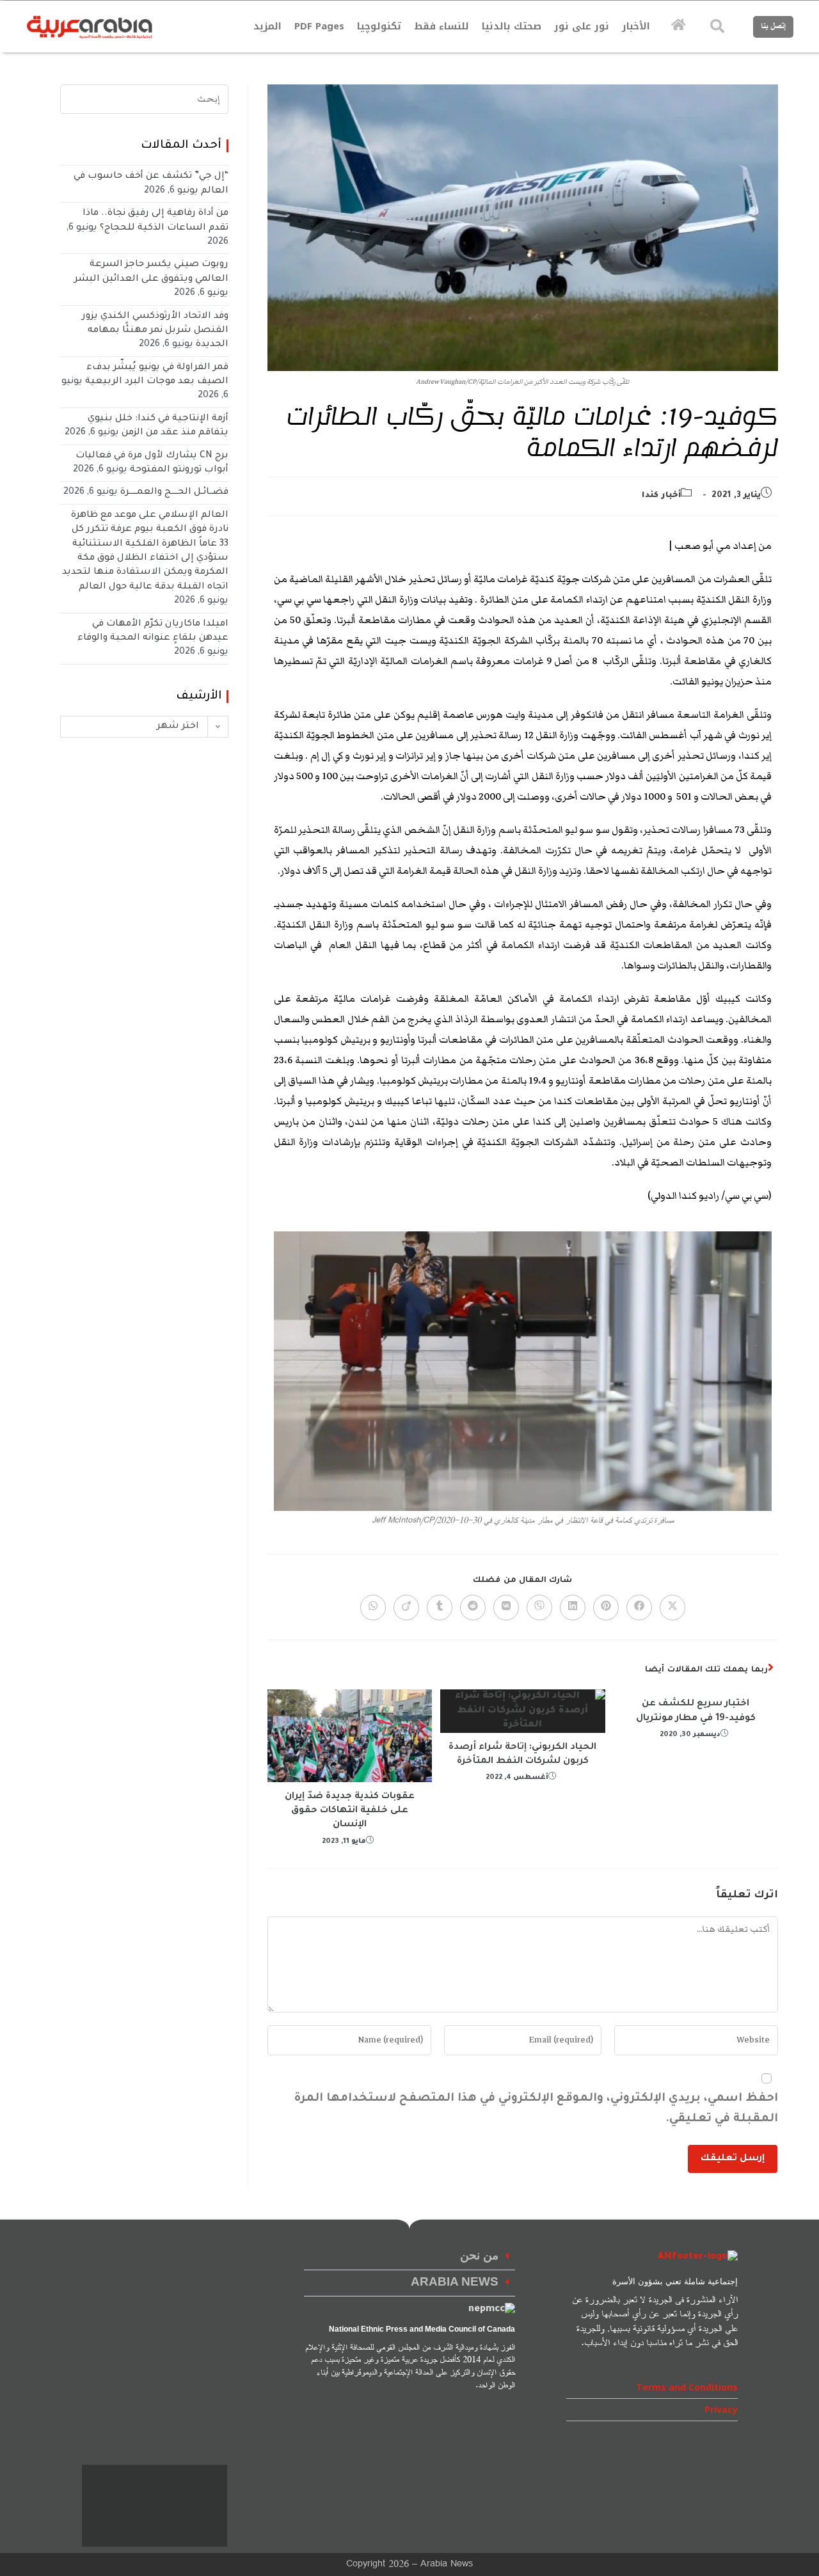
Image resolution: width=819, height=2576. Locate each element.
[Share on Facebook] (639, 1608)
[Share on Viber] (539, 1608)
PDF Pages (319, 26)
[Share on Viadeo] (406, 1608)
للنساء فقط (441, 26)
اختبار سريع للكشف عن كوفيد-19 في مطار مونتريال (696, 1711)
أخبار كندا (661, 496)
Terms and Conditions (687, 2387)
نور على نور (582, 26)
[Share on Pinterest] (606, 1608)
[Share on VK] (506, 1608)
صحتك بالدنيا (512, 26)
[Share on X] (672, 1608)
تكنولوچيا (379, 26)
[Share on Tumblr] (440, 1608)
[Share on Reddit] (473, 1608)
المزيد (267, 26)
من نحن (479, 2256)
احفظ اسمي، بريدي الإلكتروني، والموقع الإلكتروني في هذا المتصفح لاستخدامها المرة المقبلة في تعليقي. (536, 2109)
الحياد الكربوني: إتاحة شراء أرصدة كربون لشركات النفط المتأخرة (522, 1755)
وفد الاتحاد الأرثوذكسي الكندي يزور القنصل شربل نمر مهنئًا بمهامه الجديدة (155, 331)
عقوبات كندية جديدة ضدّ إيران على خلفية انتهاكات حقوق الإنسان (350, 1811)
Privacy (721, 2409)
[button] (409, 2257)
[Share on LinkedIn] (573, 1608)
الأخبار (636, 26)
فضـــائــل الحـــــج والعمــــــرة (174, 493)
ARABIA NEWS (455, 2283)
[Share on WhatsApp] (373, 1608)
